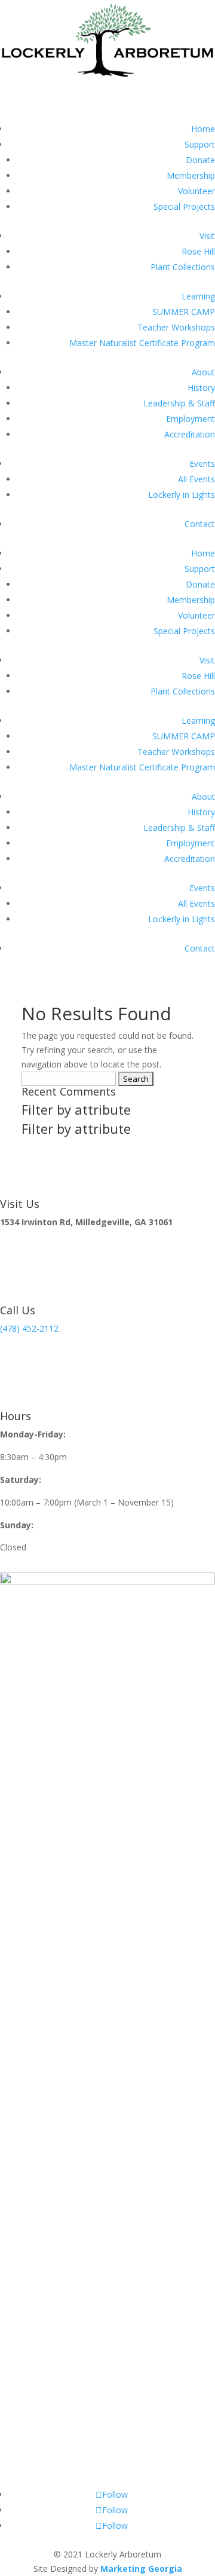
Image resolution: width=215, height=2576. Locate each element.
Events (202, 464)
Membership (191, 175)
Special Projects (184, 206)
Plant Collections (183, 267)
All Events (196, 479)
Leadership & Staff (179, 403)
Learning (198, 296)
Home (203, 129)
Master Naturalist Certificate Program (142, 343)
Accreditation (190, 434)
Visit (207, 236)
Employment (191, 419)
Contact (200, 524)
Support (200, 144)
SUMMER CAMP (184, 312)
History (201, 388)
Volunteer (196, 191)
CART (28, 93)
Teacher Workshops (176, 327)
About (203, 372)
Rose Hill (198, 251)
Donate (200, 160)
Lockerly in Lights (182, 495)
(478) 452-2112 (29, 1328)
